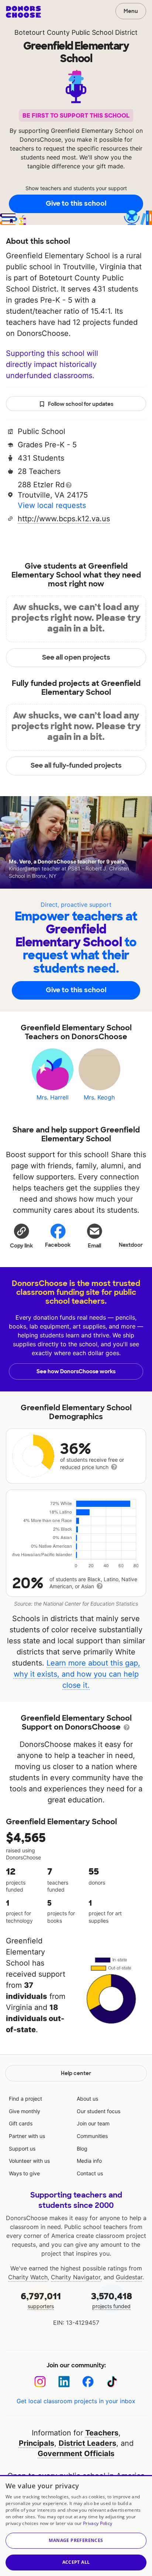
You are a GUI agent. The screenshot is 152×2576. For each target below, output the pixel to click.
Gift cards (21, 2123)
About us (87, 2099)
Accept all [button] (76, 2562)
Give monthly (25, 2111)
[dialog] (76, 2526)
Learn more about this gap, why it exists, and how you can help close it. (77, 1674)
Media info (89, 2161)
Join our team (93, 2123)
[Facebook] (88, 2382)
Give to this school (76, 203)
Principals (37, 2443)
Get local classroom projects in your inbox (76, 2401)
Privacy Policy (98, 2523)
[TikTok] (112, 2382)
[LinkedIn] (64, 2382)
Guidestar (129, 2277)
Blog (82, 2149)
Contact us (90, 2173)
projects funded (112, 2300)
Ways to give (24, 2173)
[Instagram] (40, 2382)
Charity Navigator (76, 2277)
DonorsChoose (23, 12)
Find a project (25, 2099)
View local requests (52, 505)
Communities (92, 2136)
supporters (41, 2300)
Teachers (102, 2433)
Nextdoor (131, 1245)
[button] (21, 1236)
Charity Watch (28, 2277)
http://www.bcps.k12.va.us (64, 519)
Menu (131, 11)
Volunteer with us (29, 2161)
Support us (22, 2149)
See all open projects (76, 657)
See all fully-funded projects (76, 765)
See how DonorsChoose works (76, 1371)
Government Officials (76, 2454)
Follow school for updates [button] (81, 404)
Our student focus (99, 2111)
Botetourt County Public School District (76, 32)
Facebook (58, 1245)
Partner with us (27, 2136)
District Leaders (87, 2443)
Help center (76, 2073)
